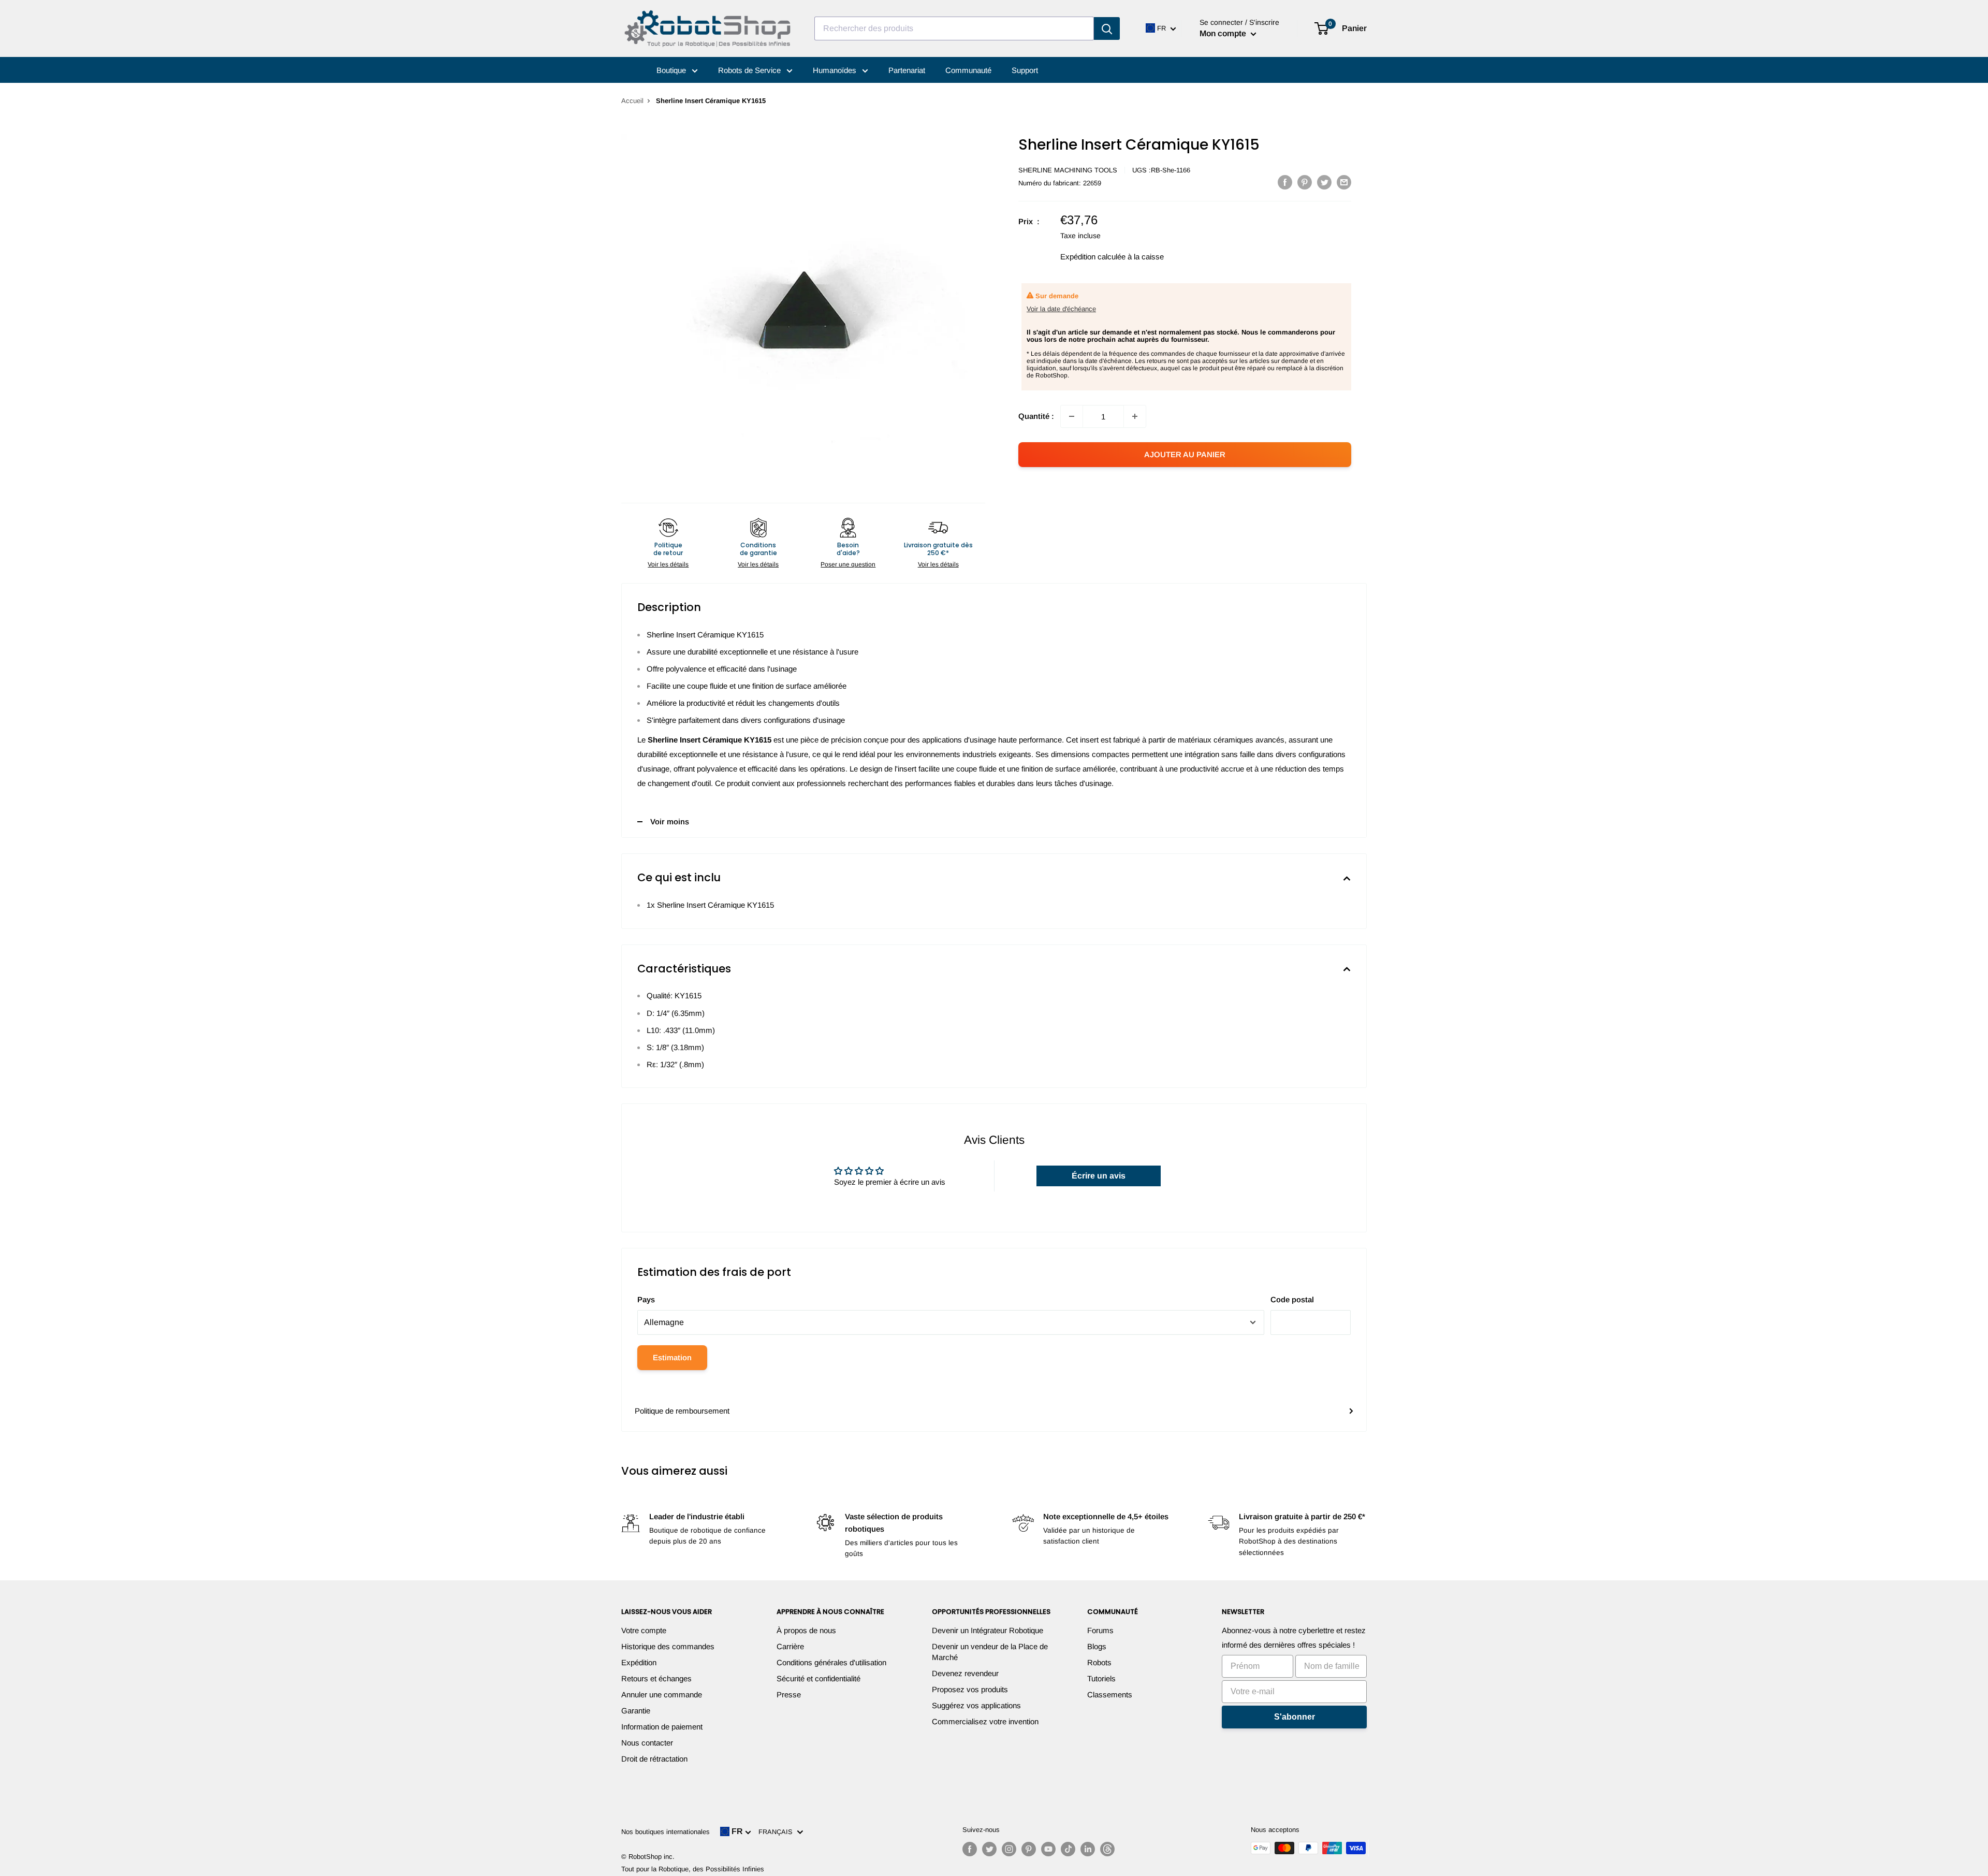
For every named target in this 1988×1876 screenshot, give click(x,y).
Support (1025, 70)
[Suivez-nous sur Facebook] (970, 1849)
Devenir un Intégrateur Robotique (988, 1630)
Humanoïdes (836, 70)
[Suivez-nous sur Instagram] (1009, 1849)
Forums (1100, 1630)
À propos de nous (806, 1630)
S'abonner (1295, 1717)
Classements (1110, 1695)
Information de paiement (662, 1727)
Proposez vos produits (970, 1689)
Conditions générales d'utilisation (831, 1662)
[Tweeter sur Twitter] (1324, 182)
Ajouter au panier (1185, 454)
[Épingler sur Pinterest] (1305, 182)
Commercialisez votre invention (985, 1721)
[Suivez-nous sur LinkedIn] (1088, 1849)
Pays (646, 1299)
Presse (789, 1695)
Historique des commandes (668, 1646)
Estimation (672, 1357)
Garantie (636, 1711)
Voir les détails (668, 564)
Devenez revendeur (965, 1673)
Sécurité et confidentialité (818, 1678)
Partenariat (907, 70)
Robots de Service (750, 70)
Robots (1099, 1662)
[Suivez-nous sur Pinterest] (1029, 1849)
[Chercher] (1107, 28)
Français (778, 1832)
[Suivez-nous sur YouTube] (1048, 1849)
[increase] (1135, 416)
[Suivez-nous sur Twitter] (989, 1849)
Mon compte (1224, 33)
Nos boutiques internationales (666, 1832)
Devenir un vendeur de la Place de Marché (990, 1652)
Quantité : (1036, 416)
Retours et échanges (656, 1678)
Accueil (632, 101)
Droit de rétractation (654, 1759)
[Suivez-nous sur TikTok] (1068, 1849)
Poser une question (848, 564)
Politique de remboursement (682, 1411)
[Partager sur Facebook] (1285, 182)
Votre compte (644, 1630)
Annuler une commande (662, 1695)
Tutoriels (1101, 1678)
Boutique (672, 70)
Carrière (790, 1646)
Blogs (1097, 1646)
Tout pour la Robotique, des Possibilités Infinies (693, 1869)
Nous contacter (647, 1743)
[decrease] (1072, 416)
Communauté (968, 70)
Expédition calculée (1093, 257)
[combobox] (954, 28)
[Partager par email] (1344, 182)
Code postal (1292, 1299)
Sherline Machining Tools (1068, 170)
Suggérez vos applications (976, 1705)
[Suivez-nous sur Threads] (1107, 1849)
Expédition (639, 1662)
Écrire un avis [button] (1099, 1176)
